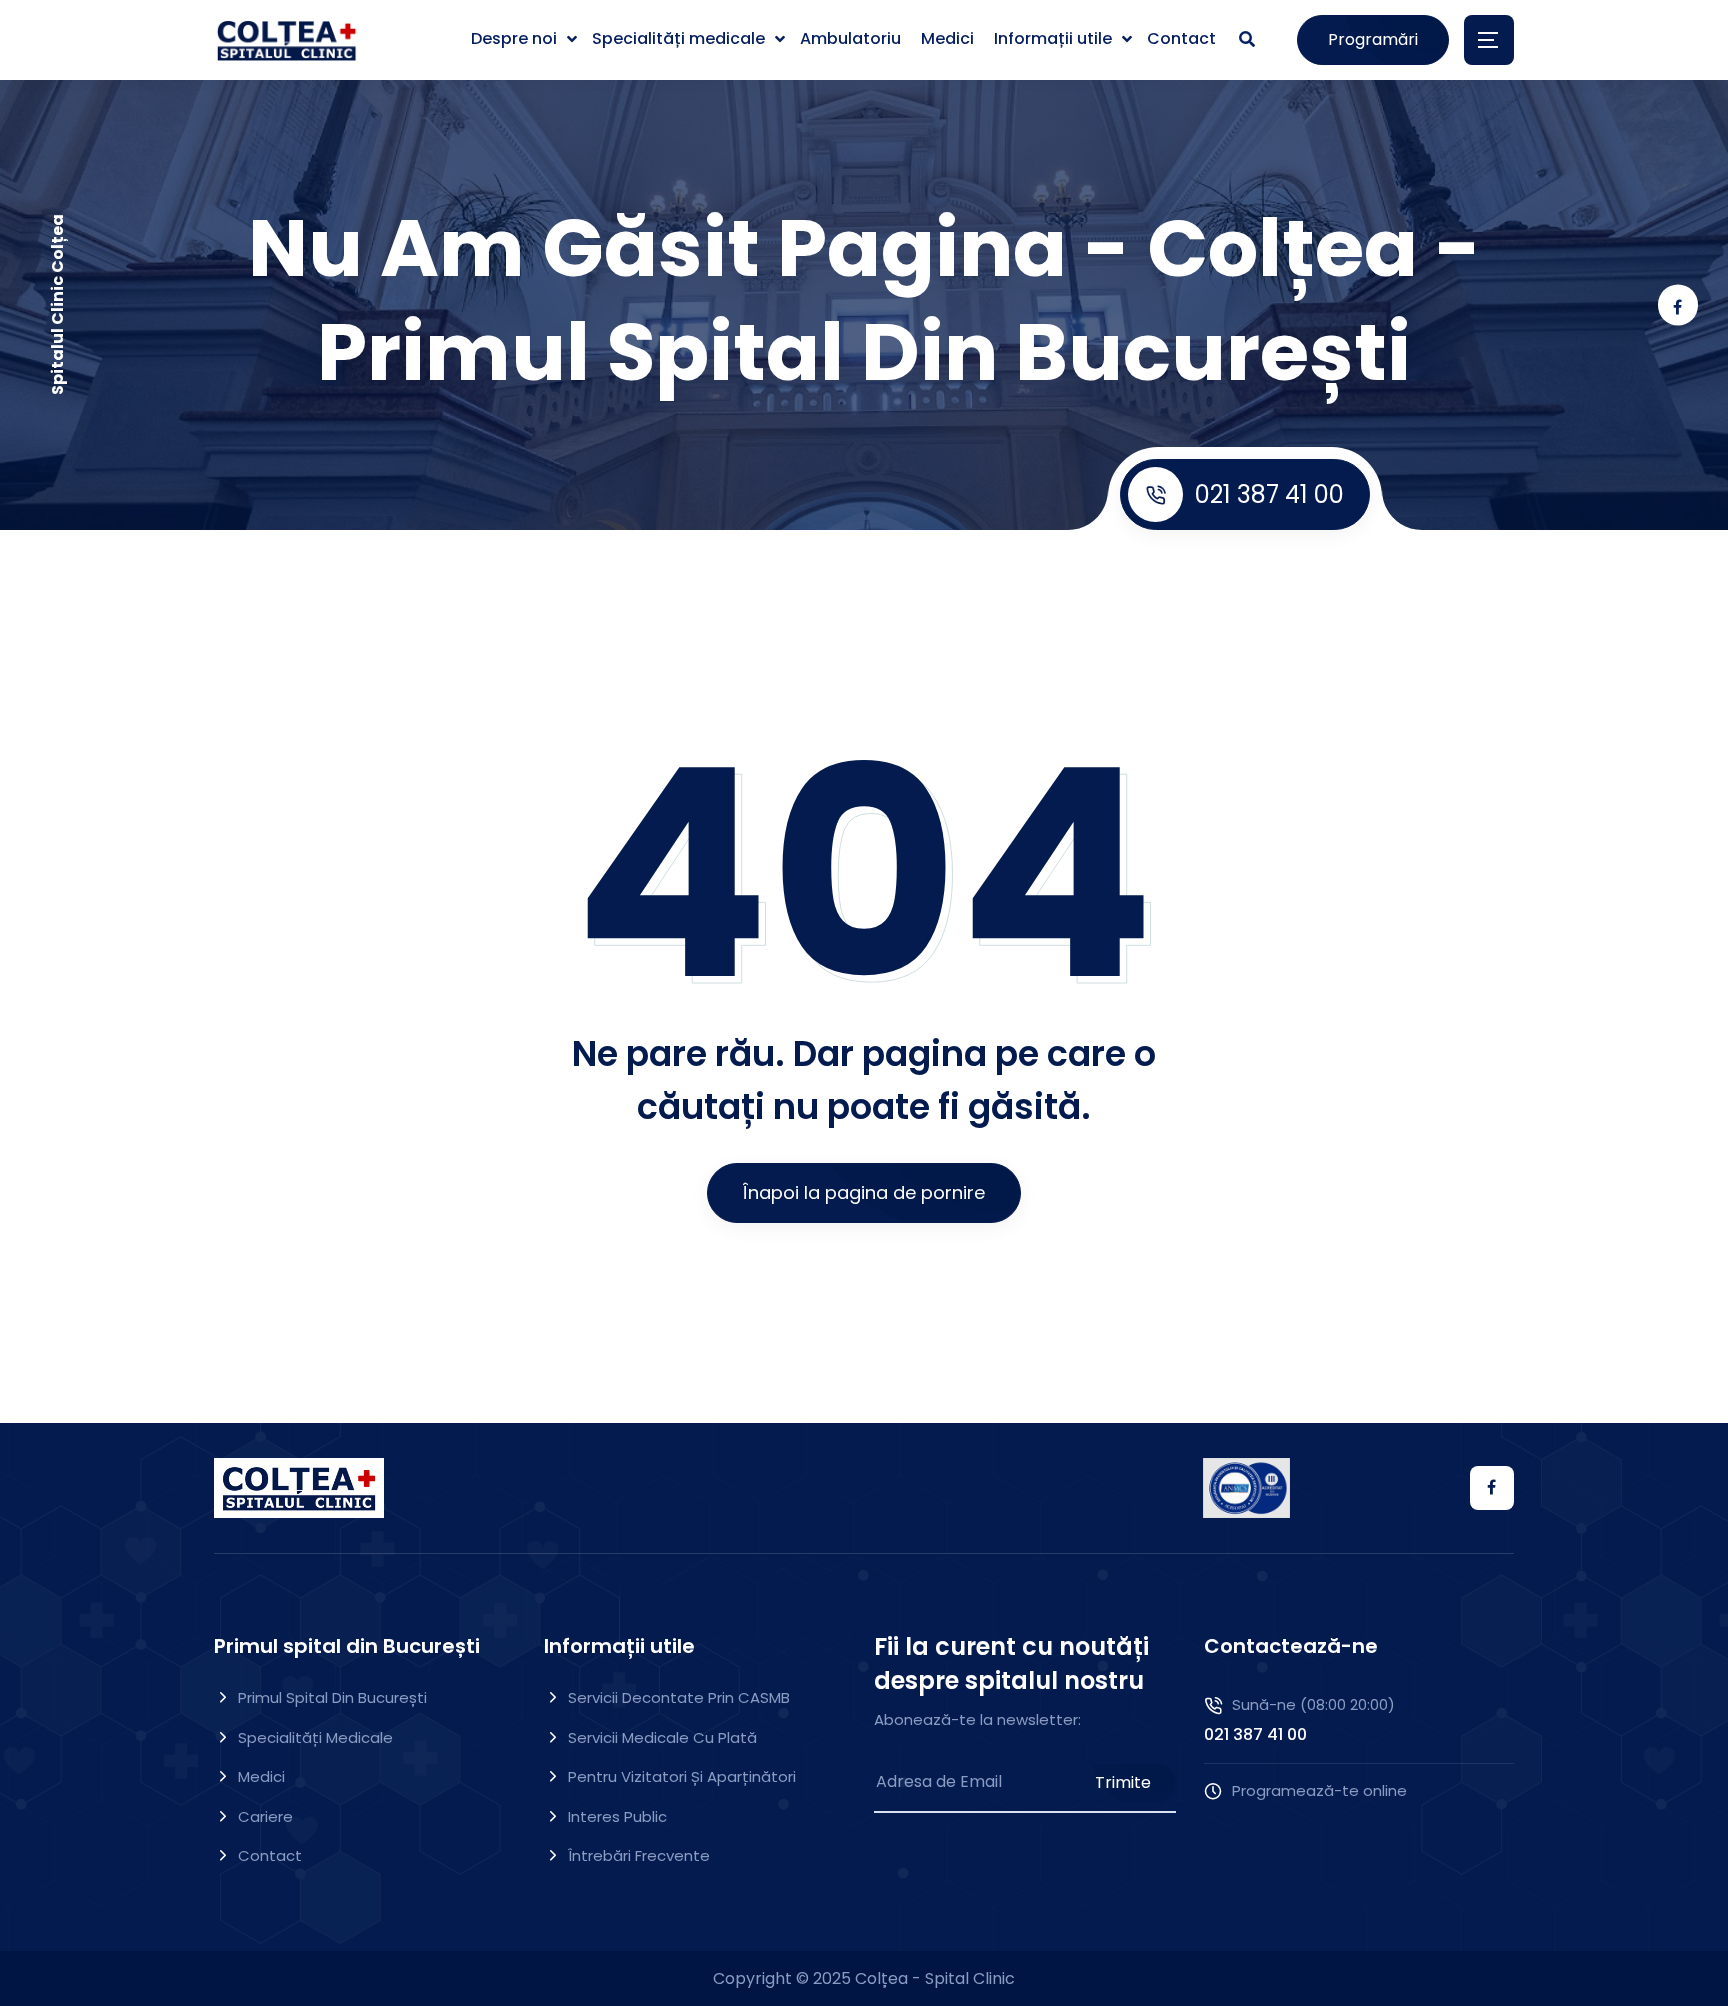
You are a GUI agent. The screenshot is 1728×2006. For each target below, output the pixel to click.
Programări (1373, 39)
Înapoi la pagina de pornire (864, 1192)
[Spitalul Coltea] (286, 40)
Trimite (1123, 1782)
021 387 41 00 (1269, 494)
